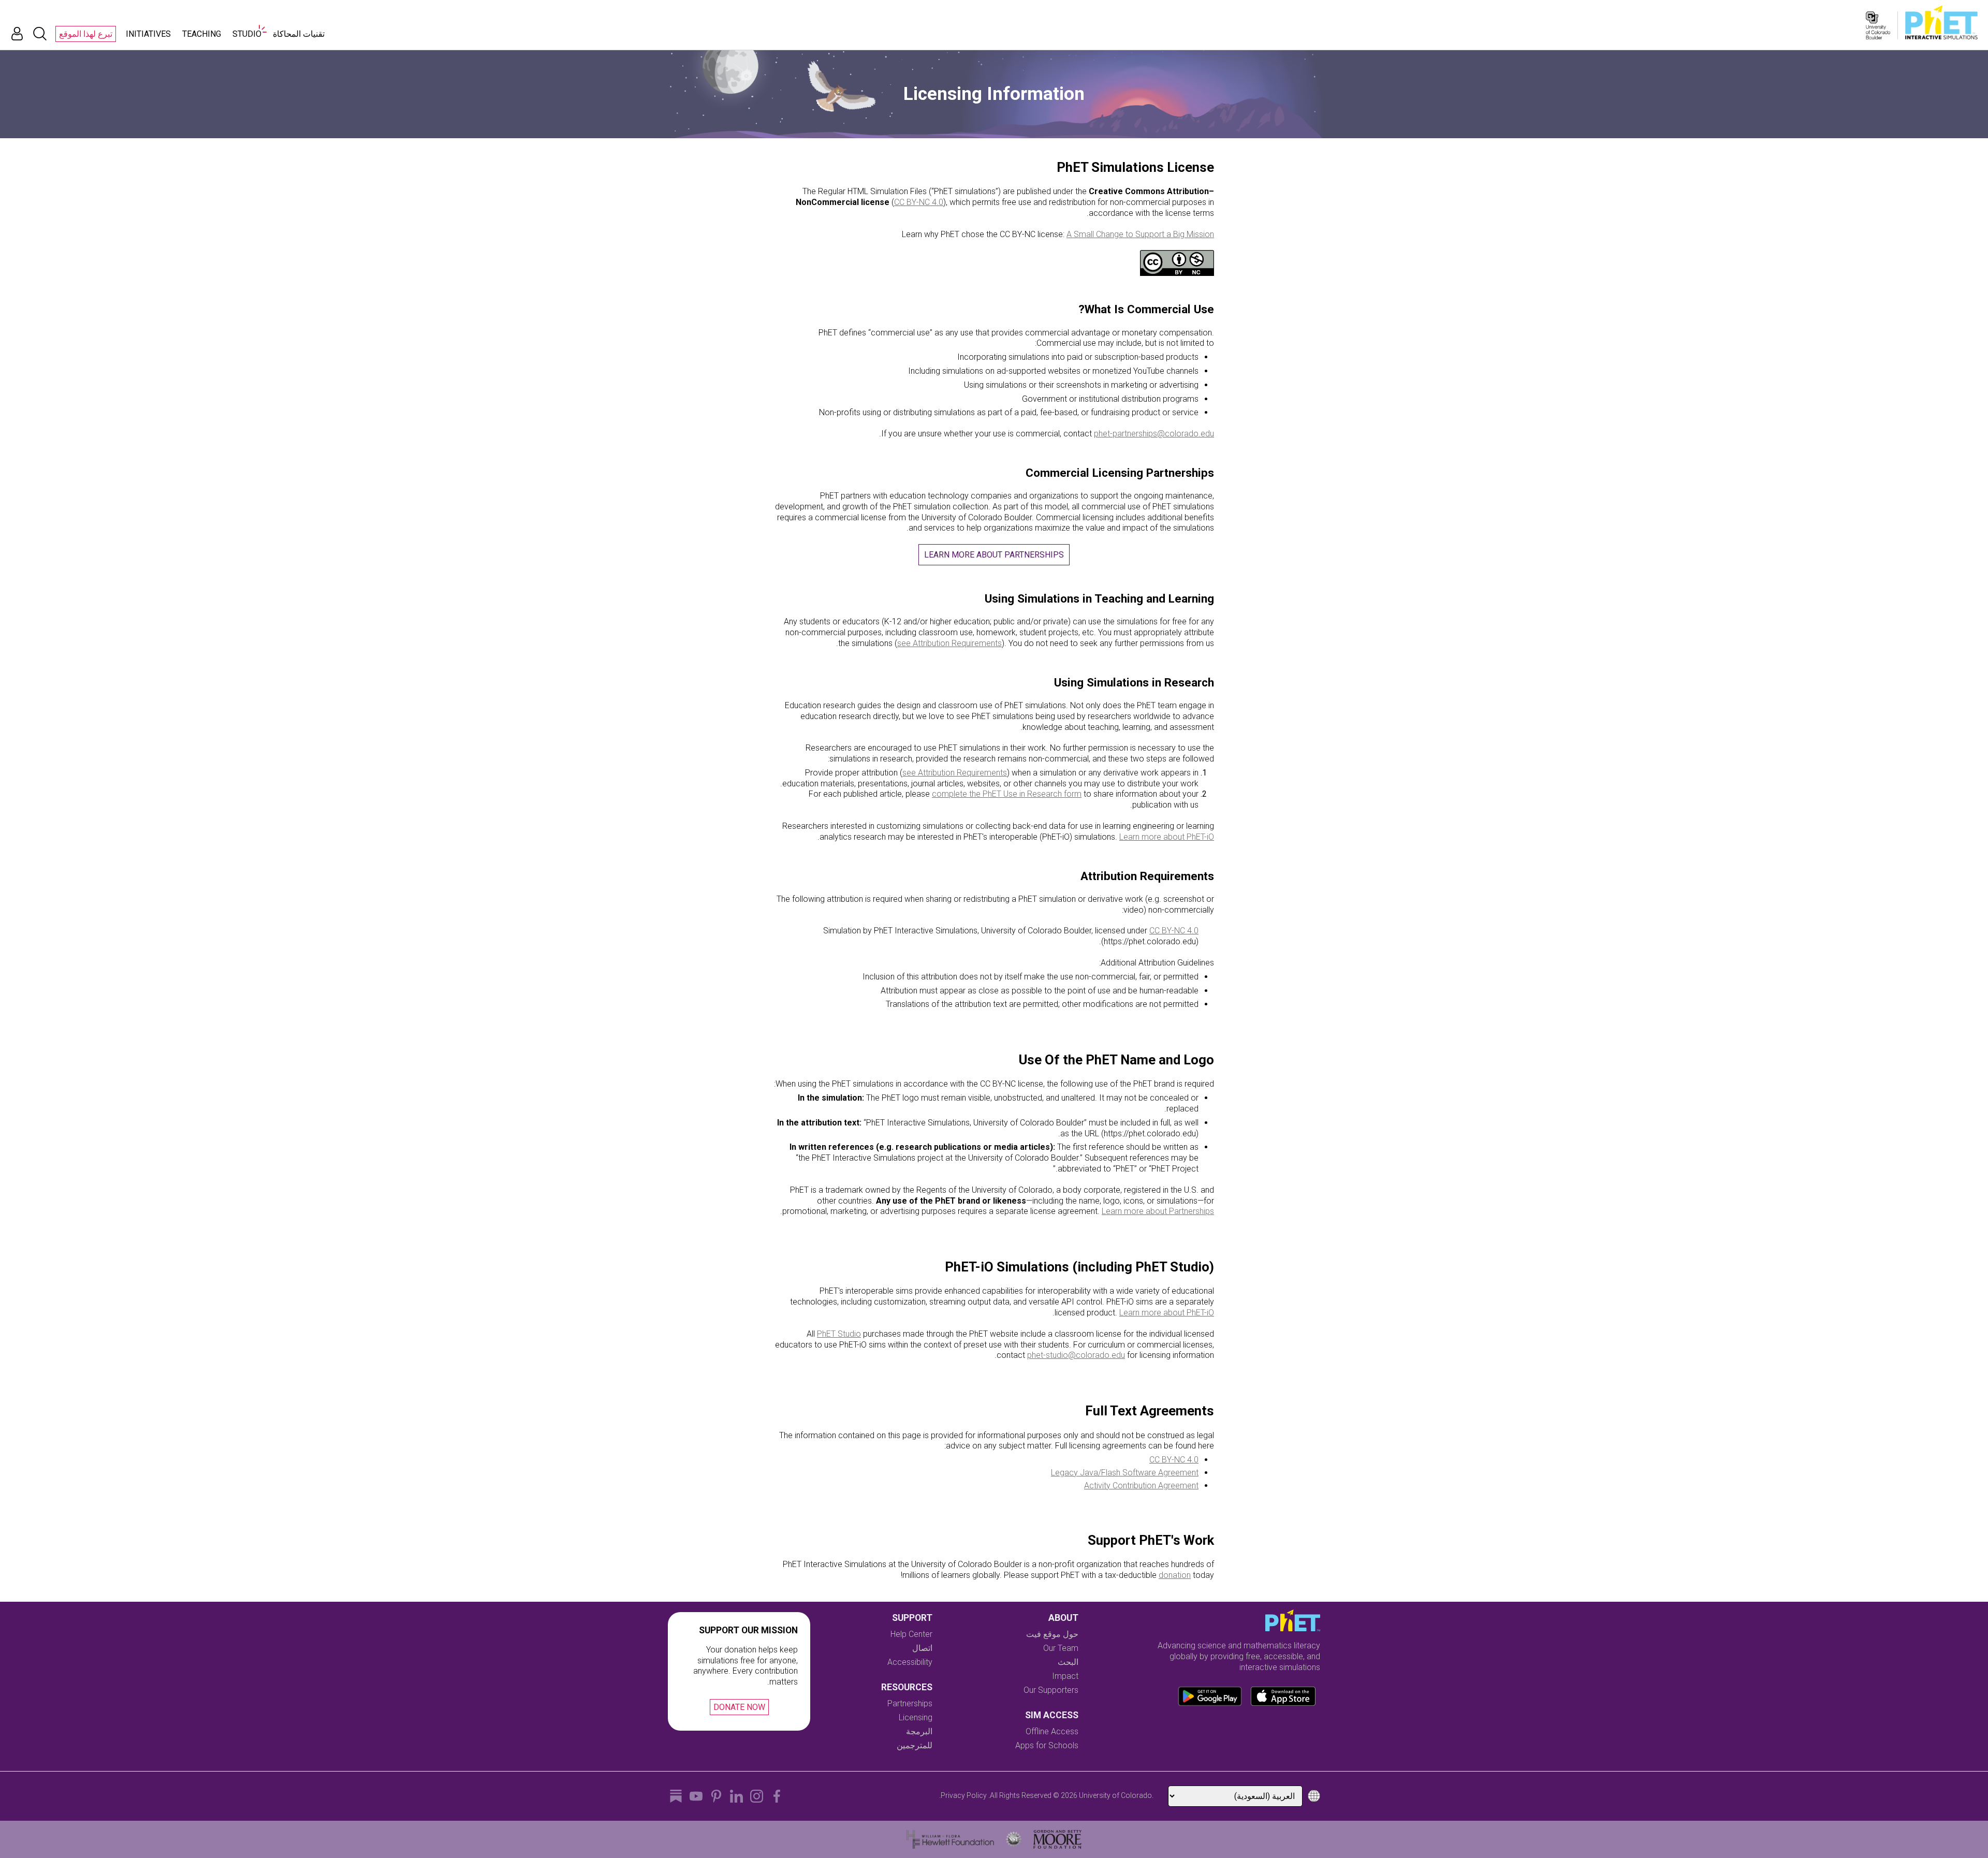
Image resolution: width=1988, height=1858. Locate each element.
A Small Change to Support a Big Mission (1140, 234)
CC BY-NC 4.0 (919, 202)
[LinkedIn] (736, 1796)
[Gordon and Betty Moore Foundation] (1057, 1839)
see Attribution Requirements (949, 643)
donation (1175, 1575)
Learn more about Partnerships (1158, 1211)
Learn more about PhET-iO (1167, 837)
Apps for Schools (1047, 1745)
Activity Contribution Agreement (1141, 1486)
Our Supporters (1051, 1690)
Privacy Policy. (963, 1795)
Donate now (739, 1707)
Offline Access (1052, 1731)
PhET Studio (839, 1334)
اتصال (922, 1648)
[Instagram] (757, 1796)
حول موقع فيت (1052, 1634)
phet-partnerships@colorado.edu (1154, 434)
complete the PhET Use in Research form (1007, 794)
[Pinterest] (716, 1796)
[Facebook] (777, 1796)
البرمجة (919, 1731)
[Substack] (676, 1796)
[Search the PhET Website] (40, 34)
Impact (1065, 1676)
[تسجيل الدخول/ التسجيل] (17, 34)
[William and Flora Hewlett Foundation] (950, 1839)
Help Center (911, 1634)
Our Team (1061, 1648)
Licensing (916, 1717)
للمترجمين (915, 1745)
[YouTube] (696, 1796)
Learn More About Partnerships (994, 555)
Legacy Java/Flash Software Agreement (1125, 1473)
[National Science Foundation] (1014, 1839)
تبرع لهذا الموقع (86, 34)
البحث (1068, 1662)
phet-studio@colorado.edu (1076, 1355)
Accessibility (910, 1662)
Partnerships (910, 1703)
